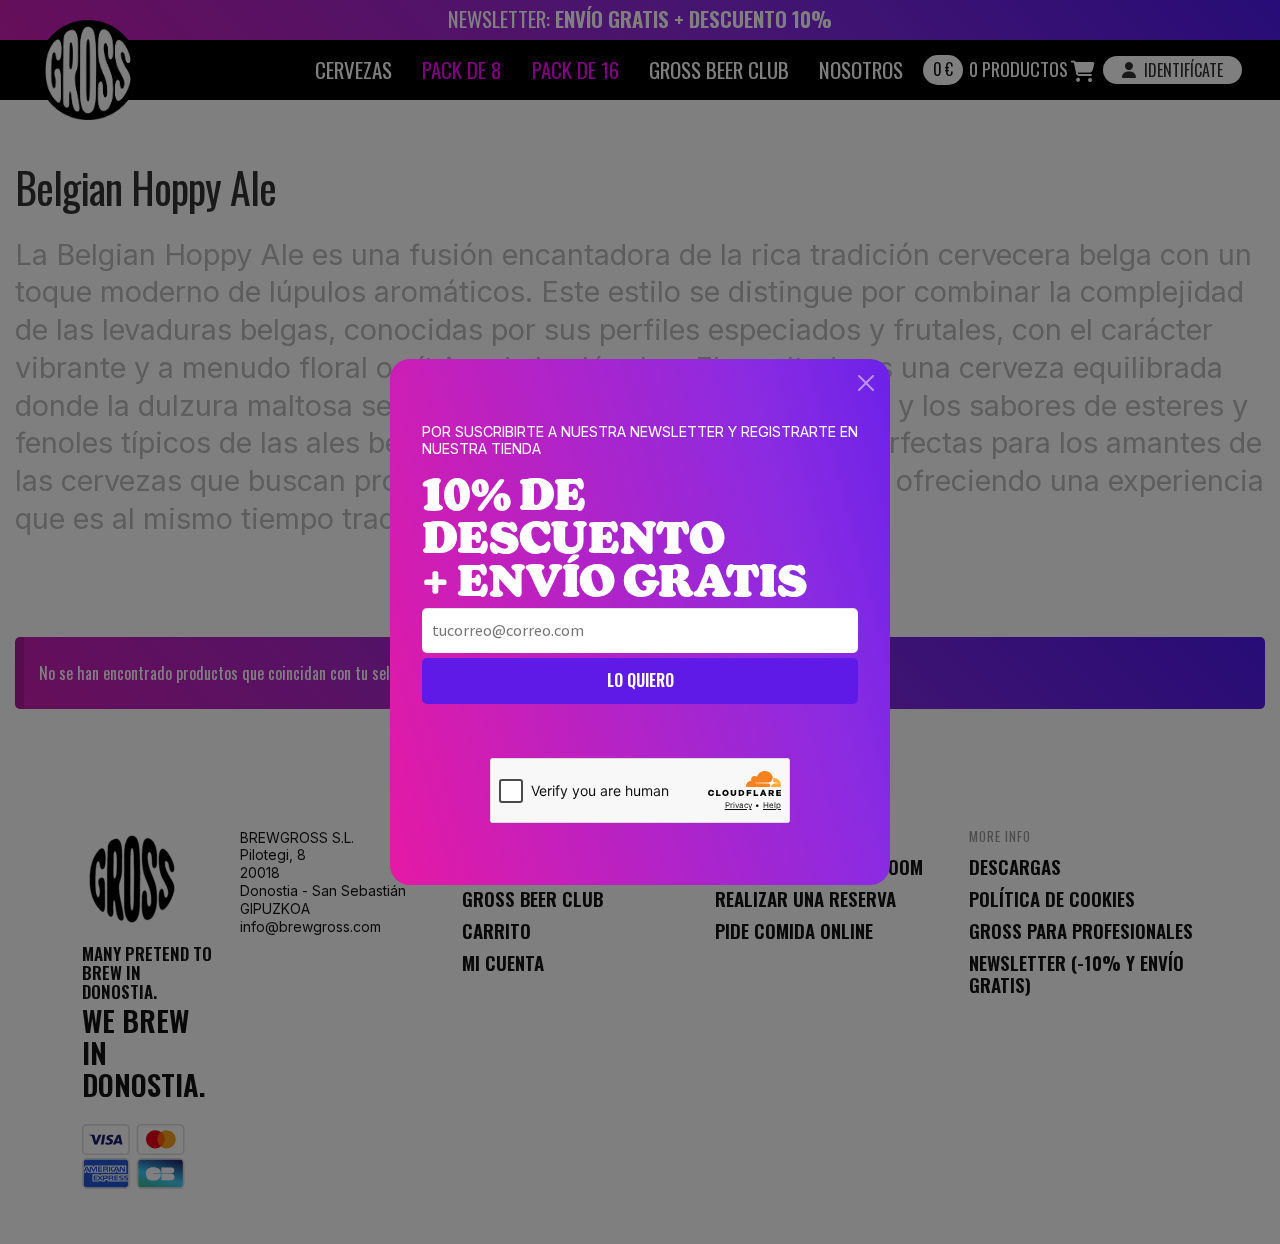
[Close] (866, 383)
